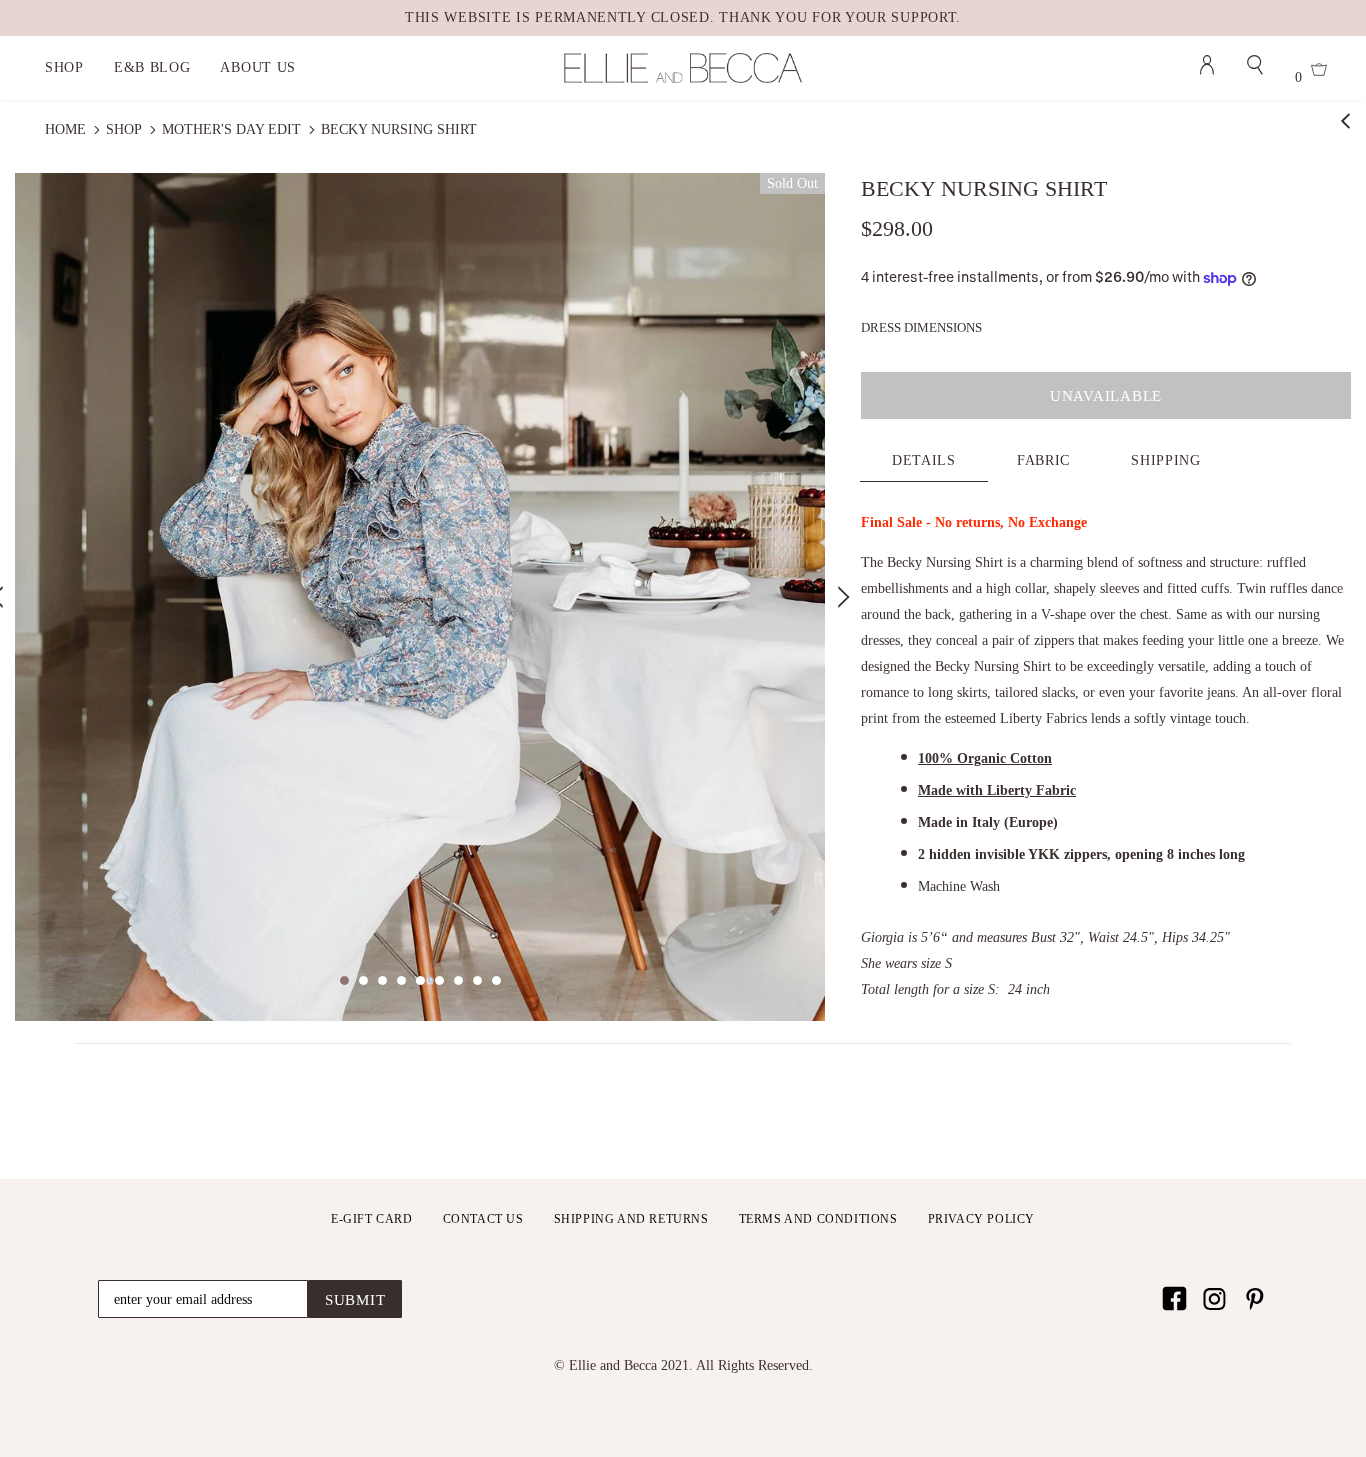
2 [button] (363, 980)
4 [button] (401, 980)
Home (65, 129)
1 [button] (344, 980)
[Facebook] (1174, 1298)
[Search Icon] (1255, 68)
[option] (420, 597)
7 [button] (458, 980)
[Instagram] (1214, 1298)
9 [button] (496, 980)
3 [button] (382, 980)
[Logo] (682, 68)
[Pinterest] (1254, 1298)
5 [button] (420, 980)
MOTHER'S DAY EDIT (231, 129)
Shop (124, 129)
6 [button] (439, 980)
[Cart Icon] (1319, 72)
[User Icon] (1207, 68)
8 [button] (477, 980)
